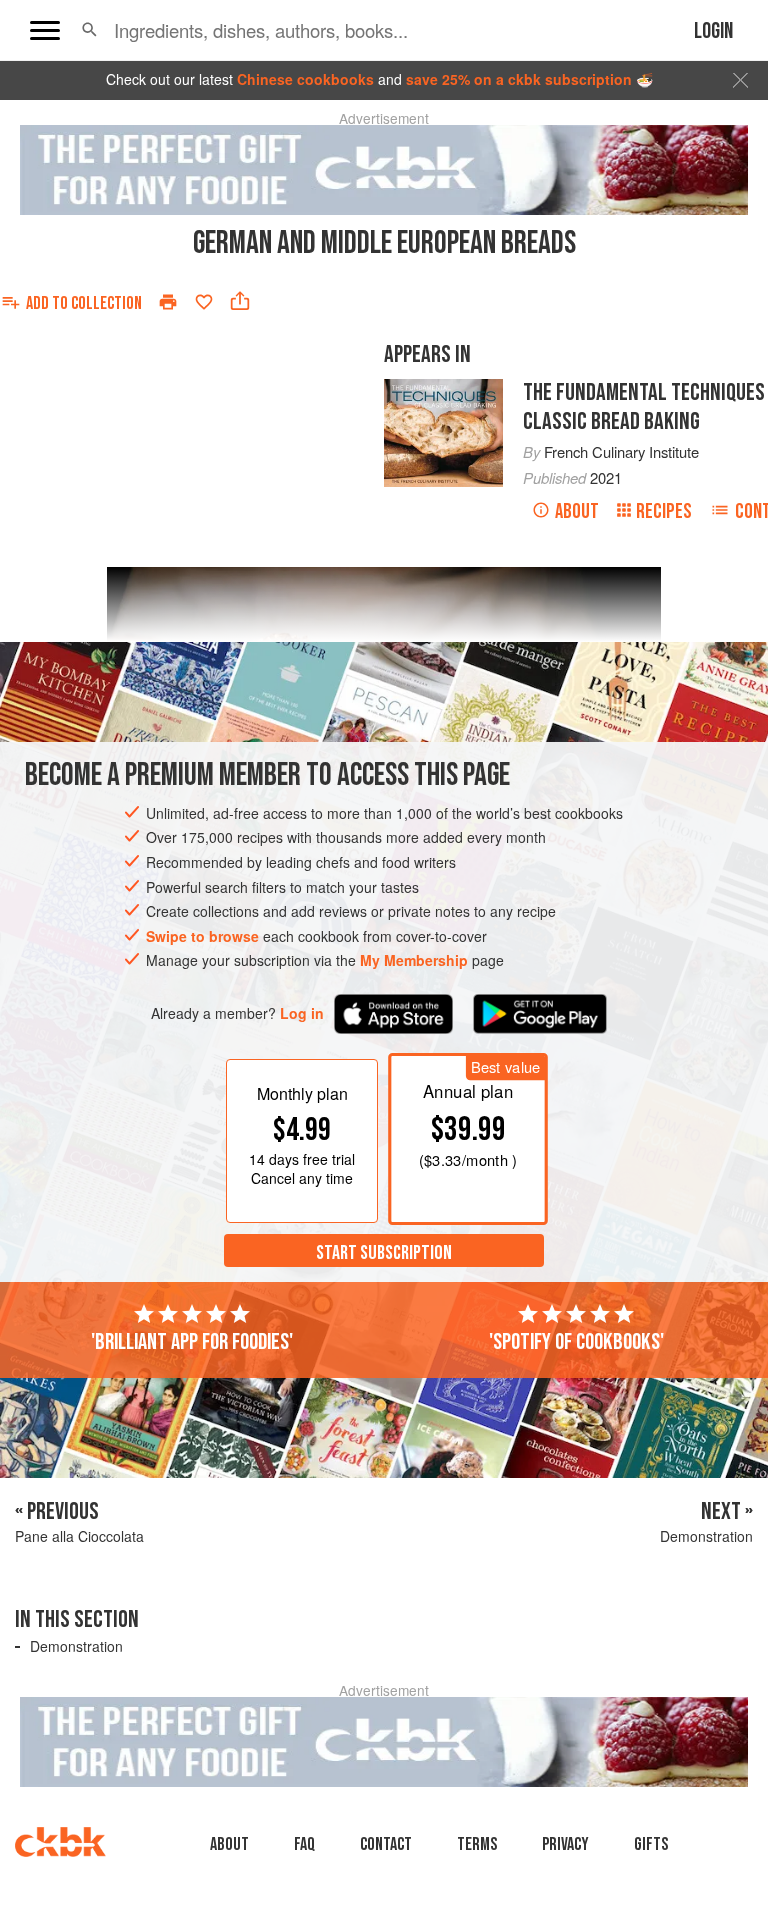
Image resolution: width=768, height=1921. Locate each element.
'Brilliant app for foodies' (192, 1342)
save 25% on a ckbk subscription (519, 79)
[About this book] (443, 388)
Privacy (565, 1844)
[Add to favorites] (204, 302)
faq (304, 1844)
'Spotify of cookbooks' (576, 1342)
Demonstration (76, 1646)
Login (713, 31)
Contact (386, 1844)
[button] (89, 30)
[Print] (168, 302)
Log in (302, 1013)
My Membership (414, 960)
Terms (477, 1844)
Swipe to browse (202, 936)
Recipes (664, 511)
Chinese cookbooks (305, 79)
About (577, 511)
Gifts (651, 1844)
